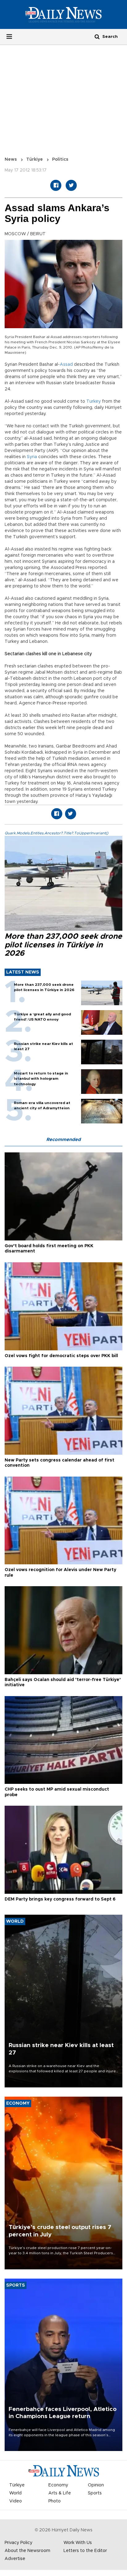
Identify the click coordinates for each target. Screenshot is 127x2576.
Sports (95, 2493)
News (11, 159)
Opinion (96, 2485)
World (15, 2493)
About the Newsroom (27, 2551)
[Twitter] (71, 185)
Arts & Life (60, 2493)
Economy (58, 2485)
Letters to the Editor (85, 2551)
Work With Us (78, 2543)
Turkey (94, 401)
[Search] (97, 36)
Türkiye (35, 159)
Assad (66, 365)
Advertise (15, 2559)
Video (16, 2501)
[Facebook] (56, 185)
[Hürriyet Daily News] (63, 14)
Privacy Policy (18, 2543)
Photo (55, 2501)
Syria (32, 457)
